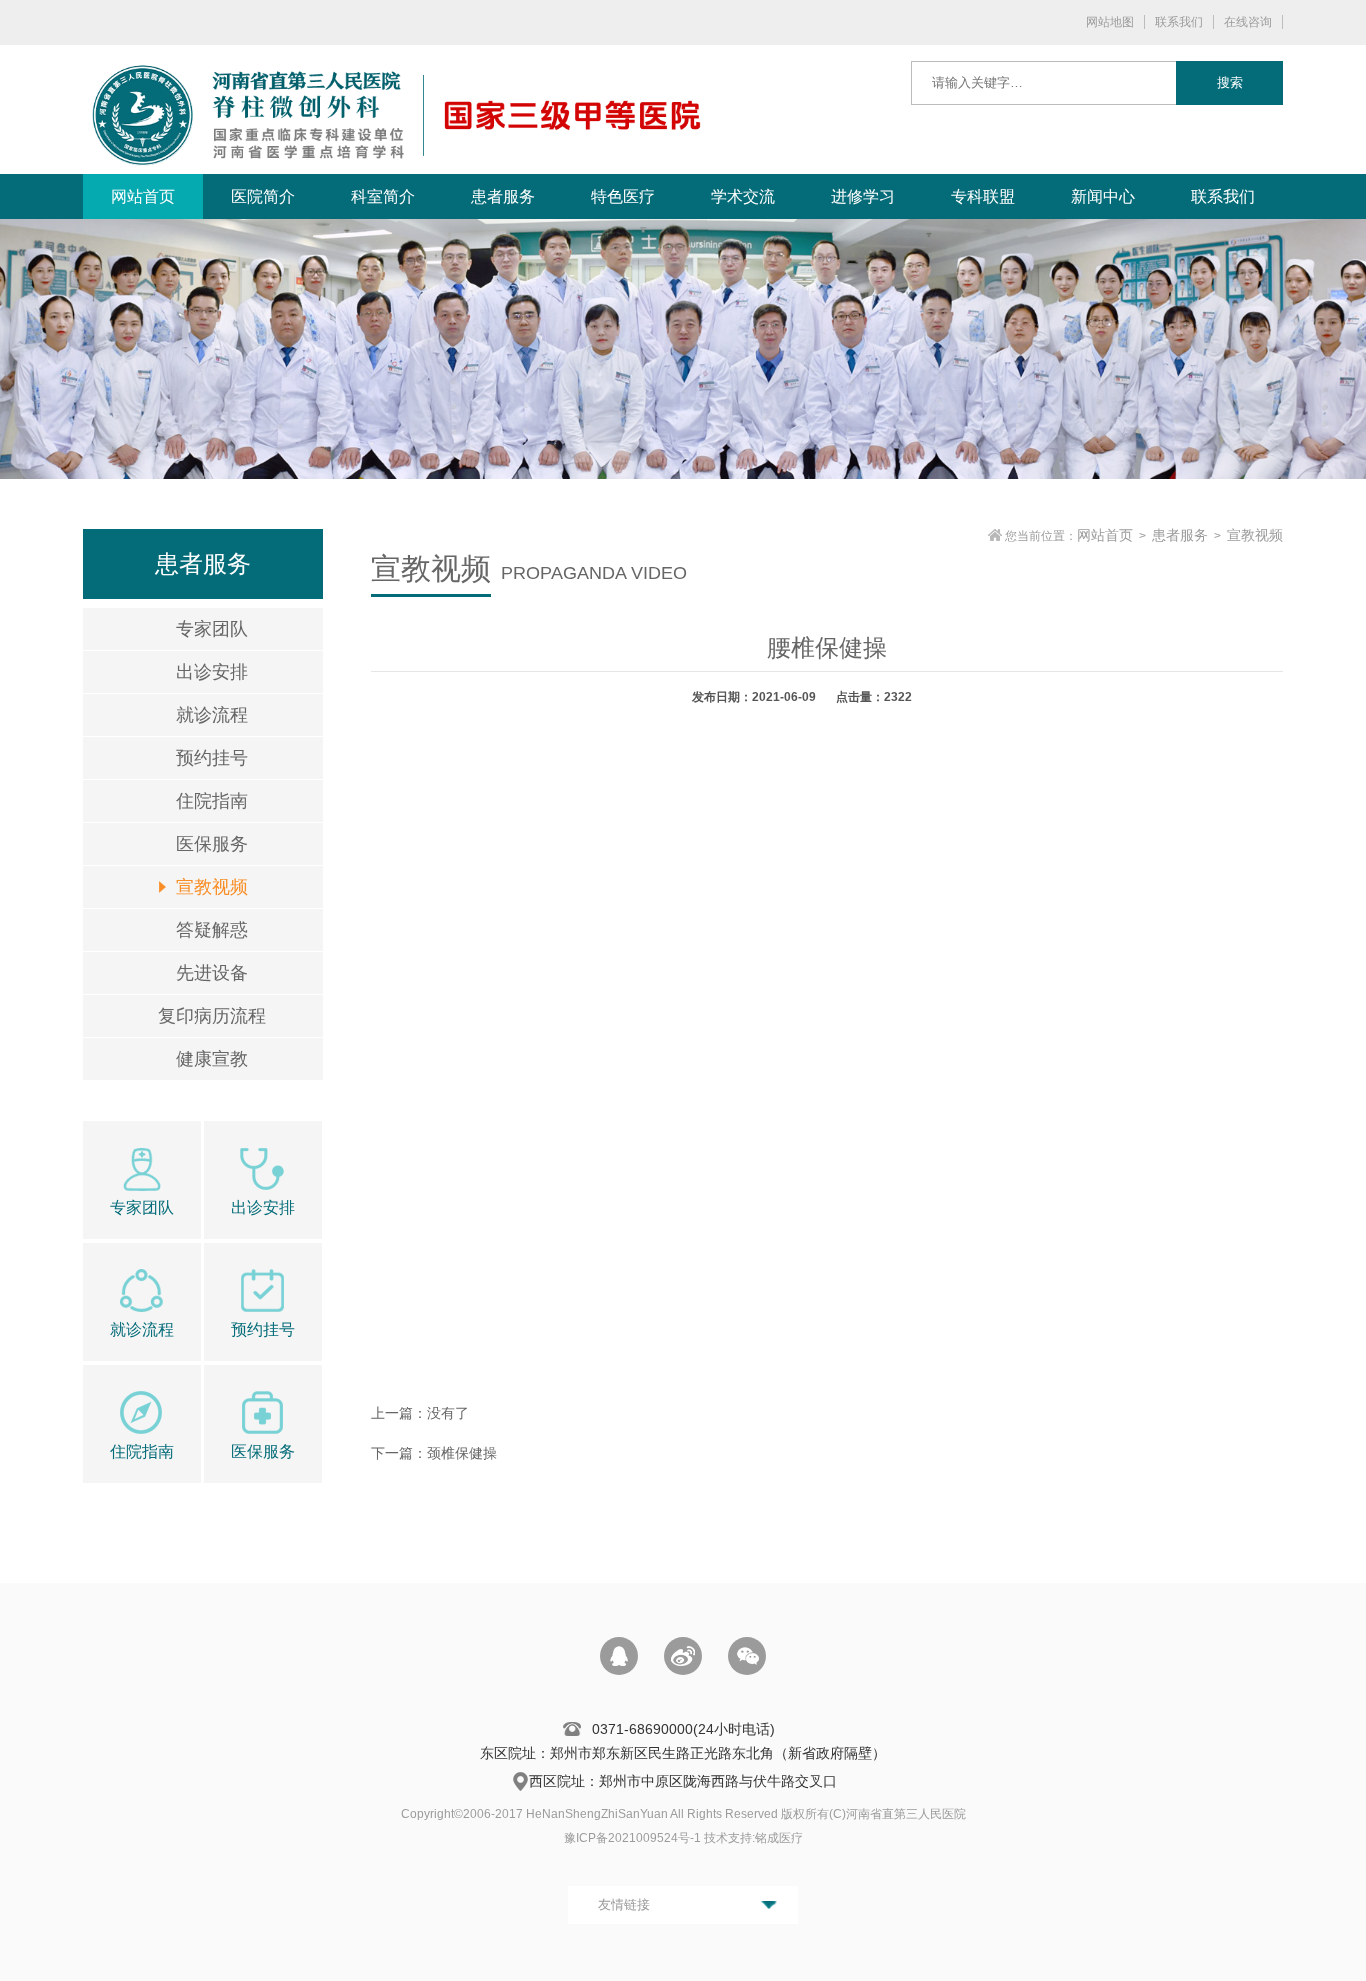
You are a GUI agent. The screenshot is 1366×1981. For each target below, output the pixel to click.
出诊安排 (212, 672)
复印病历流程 (212, 1016)
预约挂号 (212, 758)
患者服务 (503, 196)
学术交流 (743, 196)
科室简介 (383, 196)
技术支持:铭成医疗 (753, 1838)
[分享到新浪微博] (683, 1656)
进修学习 (863, 196)
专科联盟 (983, 196)
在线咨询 (1248, 22)
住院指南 (212, 801)
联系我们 (1179, 22)
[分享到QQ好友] (619, 1656)
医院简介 (263, 196)
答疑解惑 (212, 930)
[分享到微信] (747, 1656)
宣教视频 (212, 887)
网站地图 (1110, 22)
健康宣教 (212, 1059)
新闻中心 (1103, 196)
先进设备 (212, 973)
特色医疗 (623, 196)
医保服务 (212, 844)
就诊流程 (212, 715)
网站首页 (143, 196)
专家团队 (212, 629)
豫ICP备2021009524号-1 (632, 1838)
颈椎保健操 (462, 1453)
